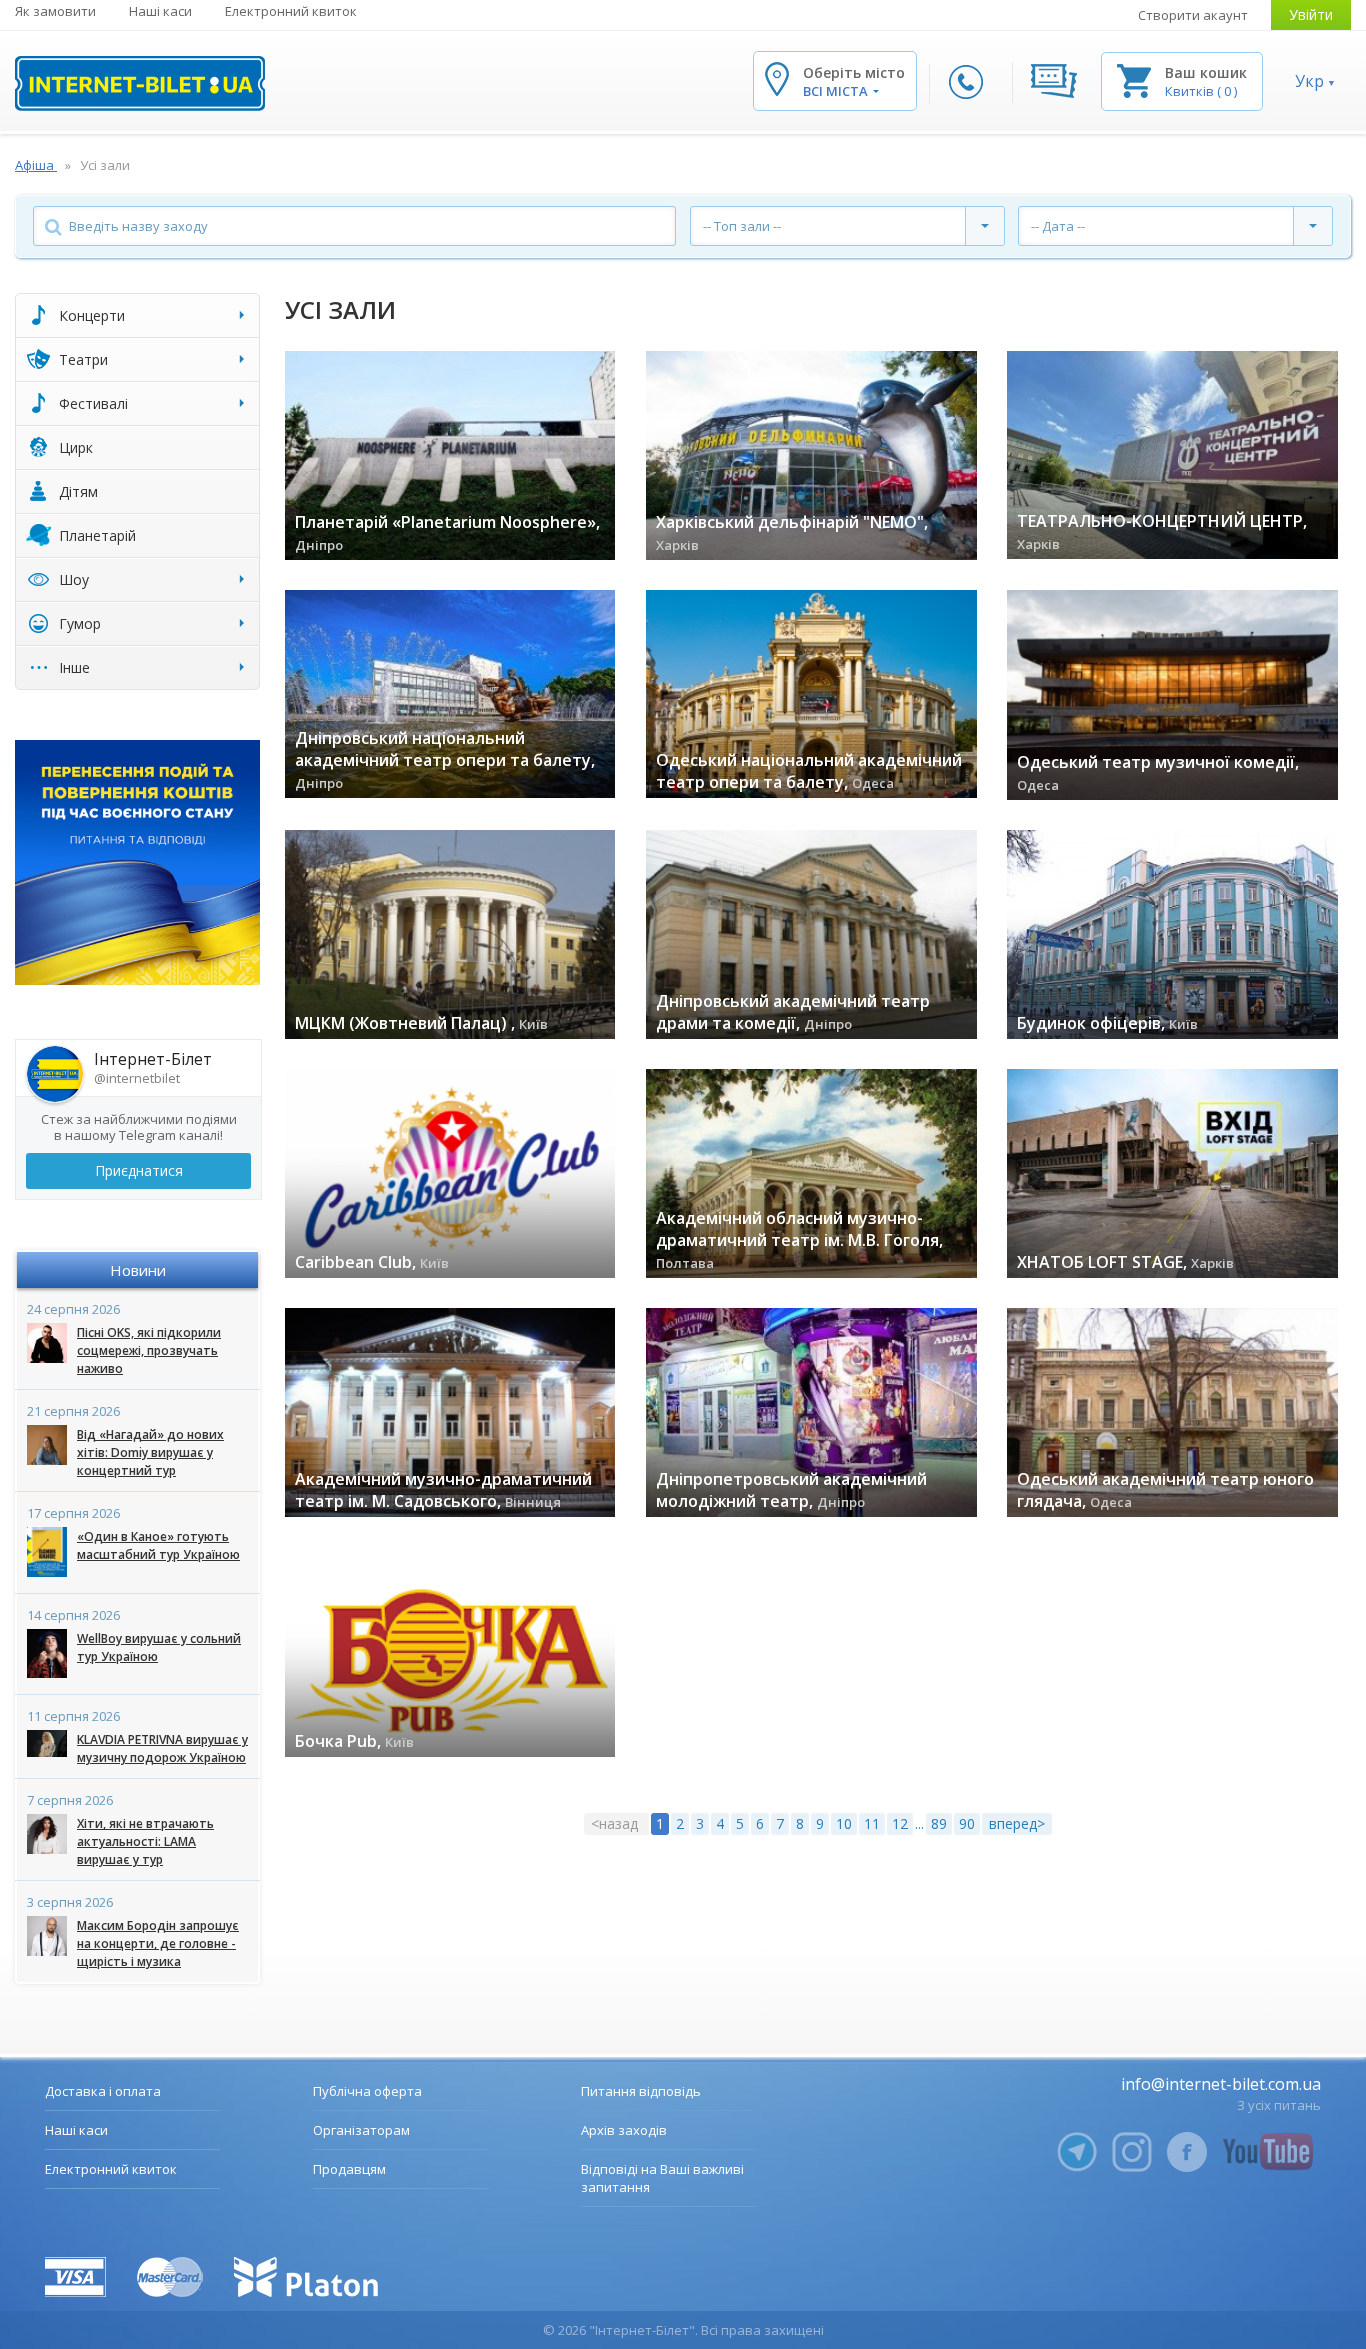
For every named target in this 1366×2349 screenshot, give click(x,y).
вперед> (1017, 1823)
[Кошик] (1134, 79)
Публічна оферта (367, 2091)
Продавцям (349, 2169)
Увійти (1311, 14)
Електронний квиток (291, 11)
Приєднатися (139, 1170)
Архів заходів (624, 2130)
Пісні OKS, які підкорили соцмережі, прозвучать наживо (149, 1350)
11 (872, 1823)
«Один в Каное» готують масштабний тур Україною (158, 1545)
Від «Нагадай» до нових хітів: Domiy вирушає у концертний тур (150, 1452)
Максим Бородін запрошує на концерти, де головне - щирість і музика (158, 1943)
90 (967, 1823)
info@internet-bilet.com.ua (1221, 2084)
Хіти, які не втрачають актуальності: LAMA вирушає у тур (145, 1841)
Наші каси (160, 11)
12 (900, 1823)
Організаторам (361, 2130)
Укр (1309, 81)
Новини (138, 1270)
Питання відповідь (641, 2091)
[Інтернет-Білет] (140, 83)
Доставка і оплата (103, 2091)
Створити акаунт (1193, 15)
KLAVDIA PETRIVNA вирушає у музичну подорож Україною (162, 1748)
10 (844, 1823)
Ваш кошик (1206, 72)
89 (939, 1823)
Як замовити (55, 11)
